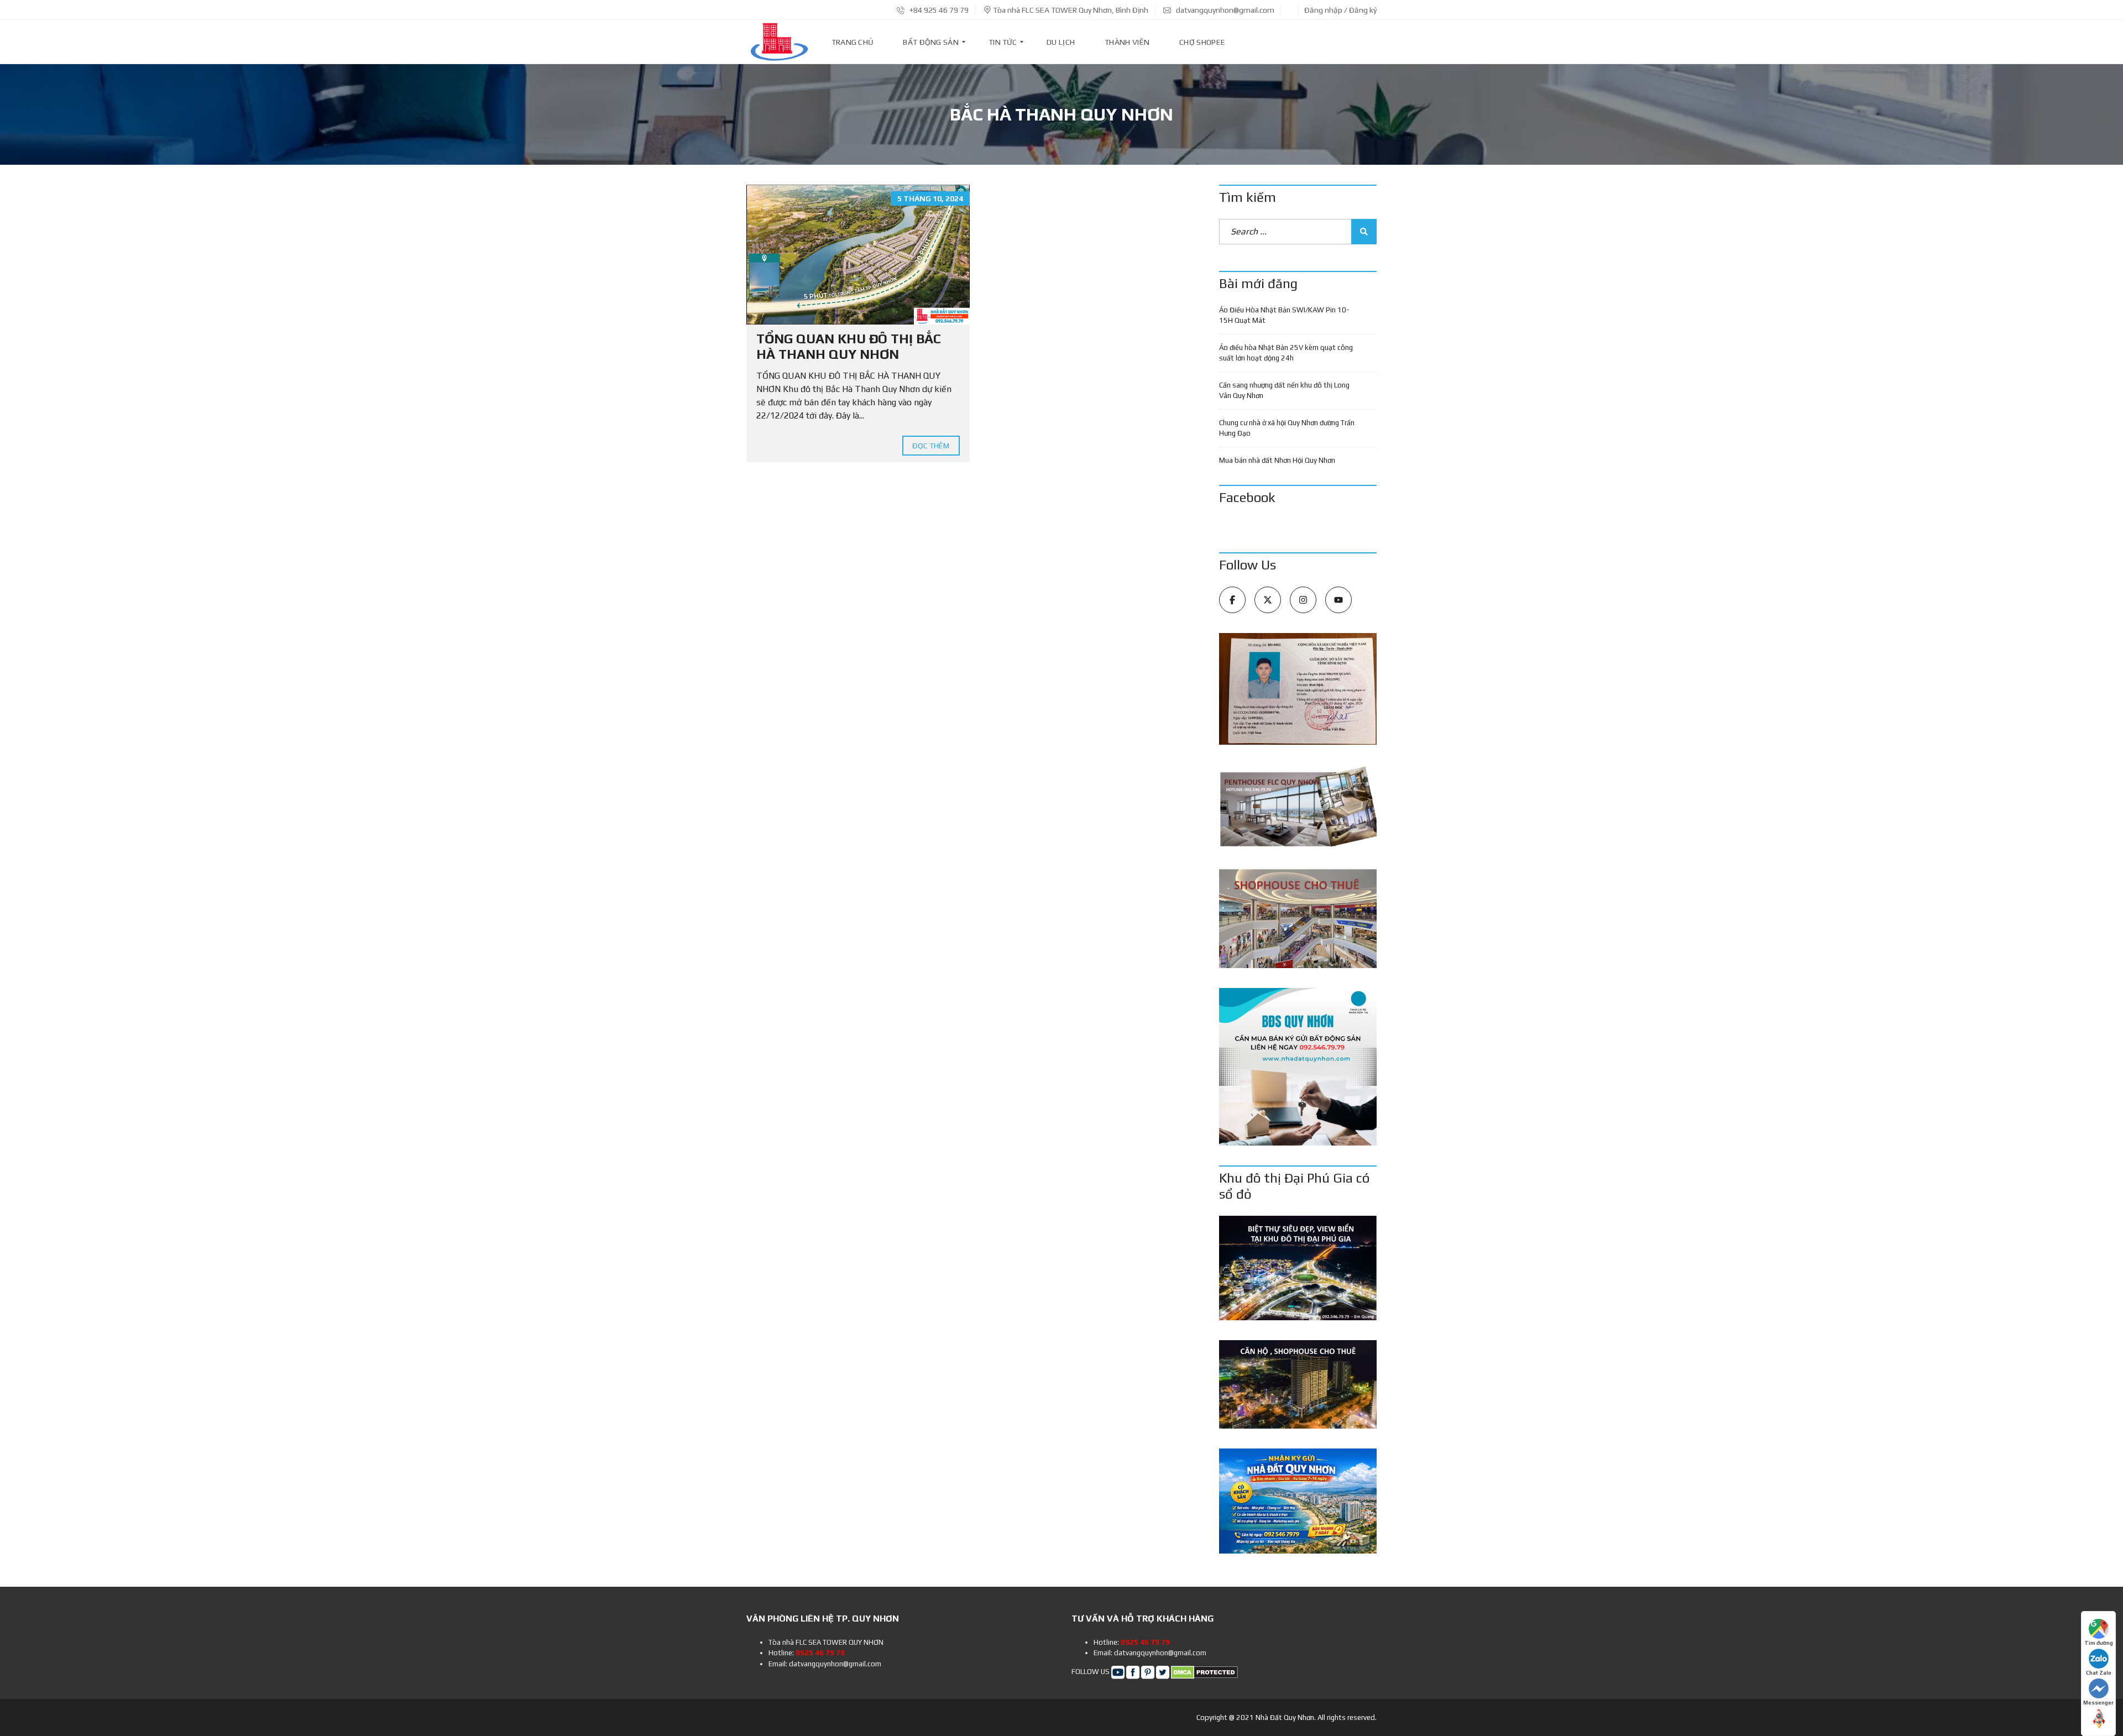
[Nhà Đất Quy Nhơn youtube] (1118, 1672)
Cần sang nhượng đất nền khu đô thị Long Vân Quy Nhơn (1284, 391)
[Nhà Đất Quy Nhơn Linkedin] (1148, 1672)
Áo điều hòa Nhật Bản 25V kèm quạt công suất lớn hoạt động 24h (1286, 353)
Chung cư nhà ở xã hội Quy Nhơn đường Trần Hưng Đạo (1287, 428)
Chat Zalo (2099, 1673)
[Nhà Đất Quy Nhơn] (779, 42)
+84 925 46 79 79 (938, 10)
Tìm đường (2099, 1643)
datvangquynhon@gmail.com (1224, 10)
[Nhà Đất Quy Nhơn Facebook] (1133, 1672)
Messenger (2098, 1703)
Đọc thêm (931, 446)
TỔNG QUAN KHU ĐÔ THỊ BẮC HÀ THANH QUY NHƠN (849, 347)
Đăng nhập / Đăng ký (1340, 10)
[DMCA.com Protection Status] (1204, 1672)
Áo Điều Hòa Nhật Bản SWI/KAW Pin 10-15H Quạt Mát (1284, 315)
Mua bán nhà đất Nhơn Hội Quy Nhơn (1277, 460)
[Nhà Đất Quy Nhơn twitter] (1163, 1672)
